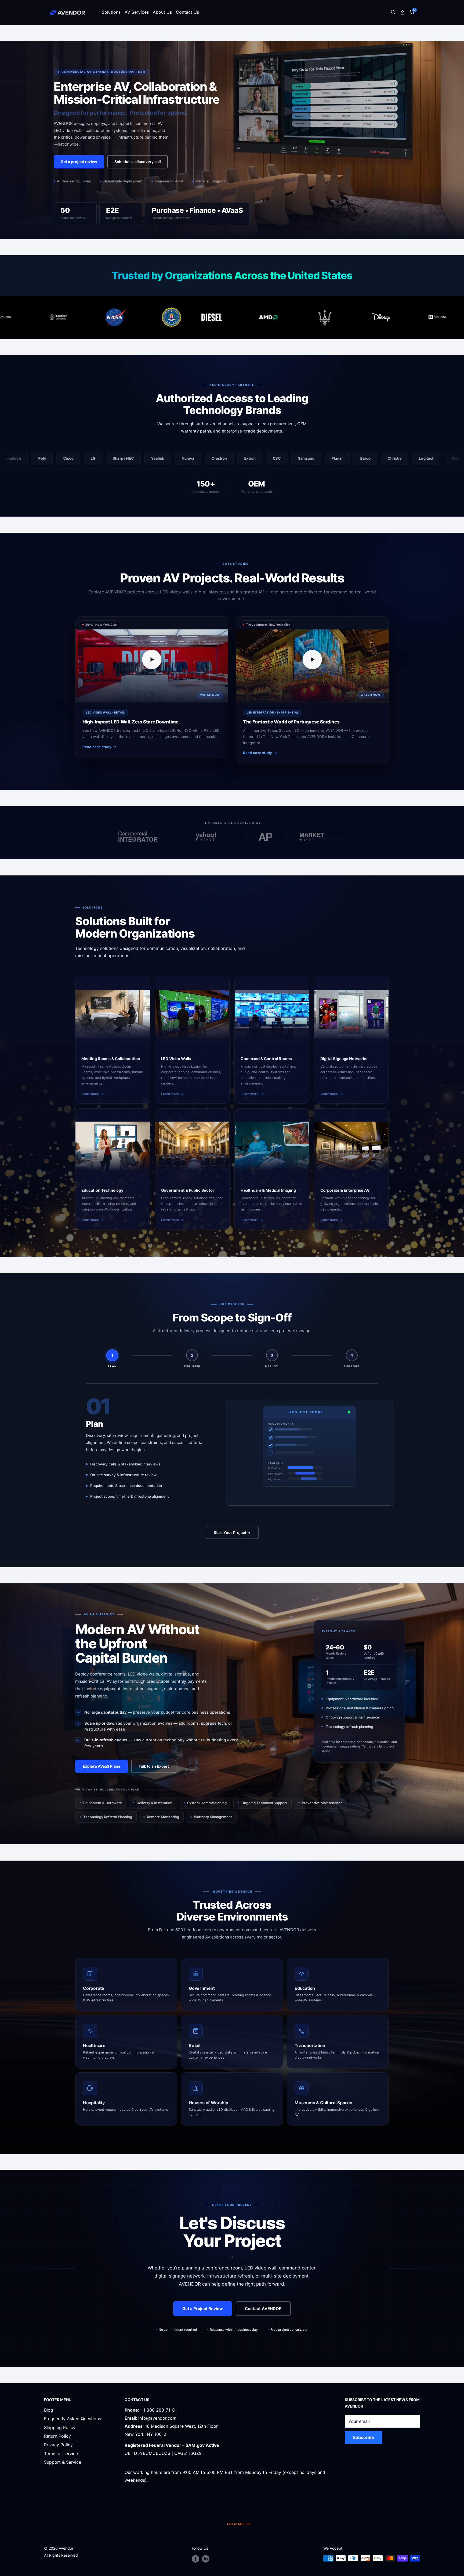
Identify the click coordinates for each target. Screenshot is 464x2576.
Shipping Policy (60, 2427)
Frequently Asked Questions (73, 2419)
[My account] (403, 12)
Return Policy (57, 2436)
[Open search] (393, 12)
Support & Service (63, 2462)
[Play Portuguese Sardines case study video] (312, 660)
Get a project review (79, 162)
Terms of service (61, 2453)
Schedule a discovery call (138, 162)
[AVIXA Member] (239, 2524)
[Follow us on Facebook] (195, 2559)
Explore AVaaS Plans (102, 1766)
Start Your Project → (232, 1532)
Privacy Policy (58, 2445)
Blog (49, 2410)
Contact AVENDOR (263, 2309)
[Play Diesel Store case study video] (152, 660)
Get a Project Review (203, 2309)
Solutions (111, 12)
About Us (162, 12)
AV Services (137, 12)
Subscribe (363, 2437)
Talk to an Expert (154, 1766)
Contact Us (187, 12)
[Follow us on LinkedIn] (206, 2559)
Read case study (97, 747)
